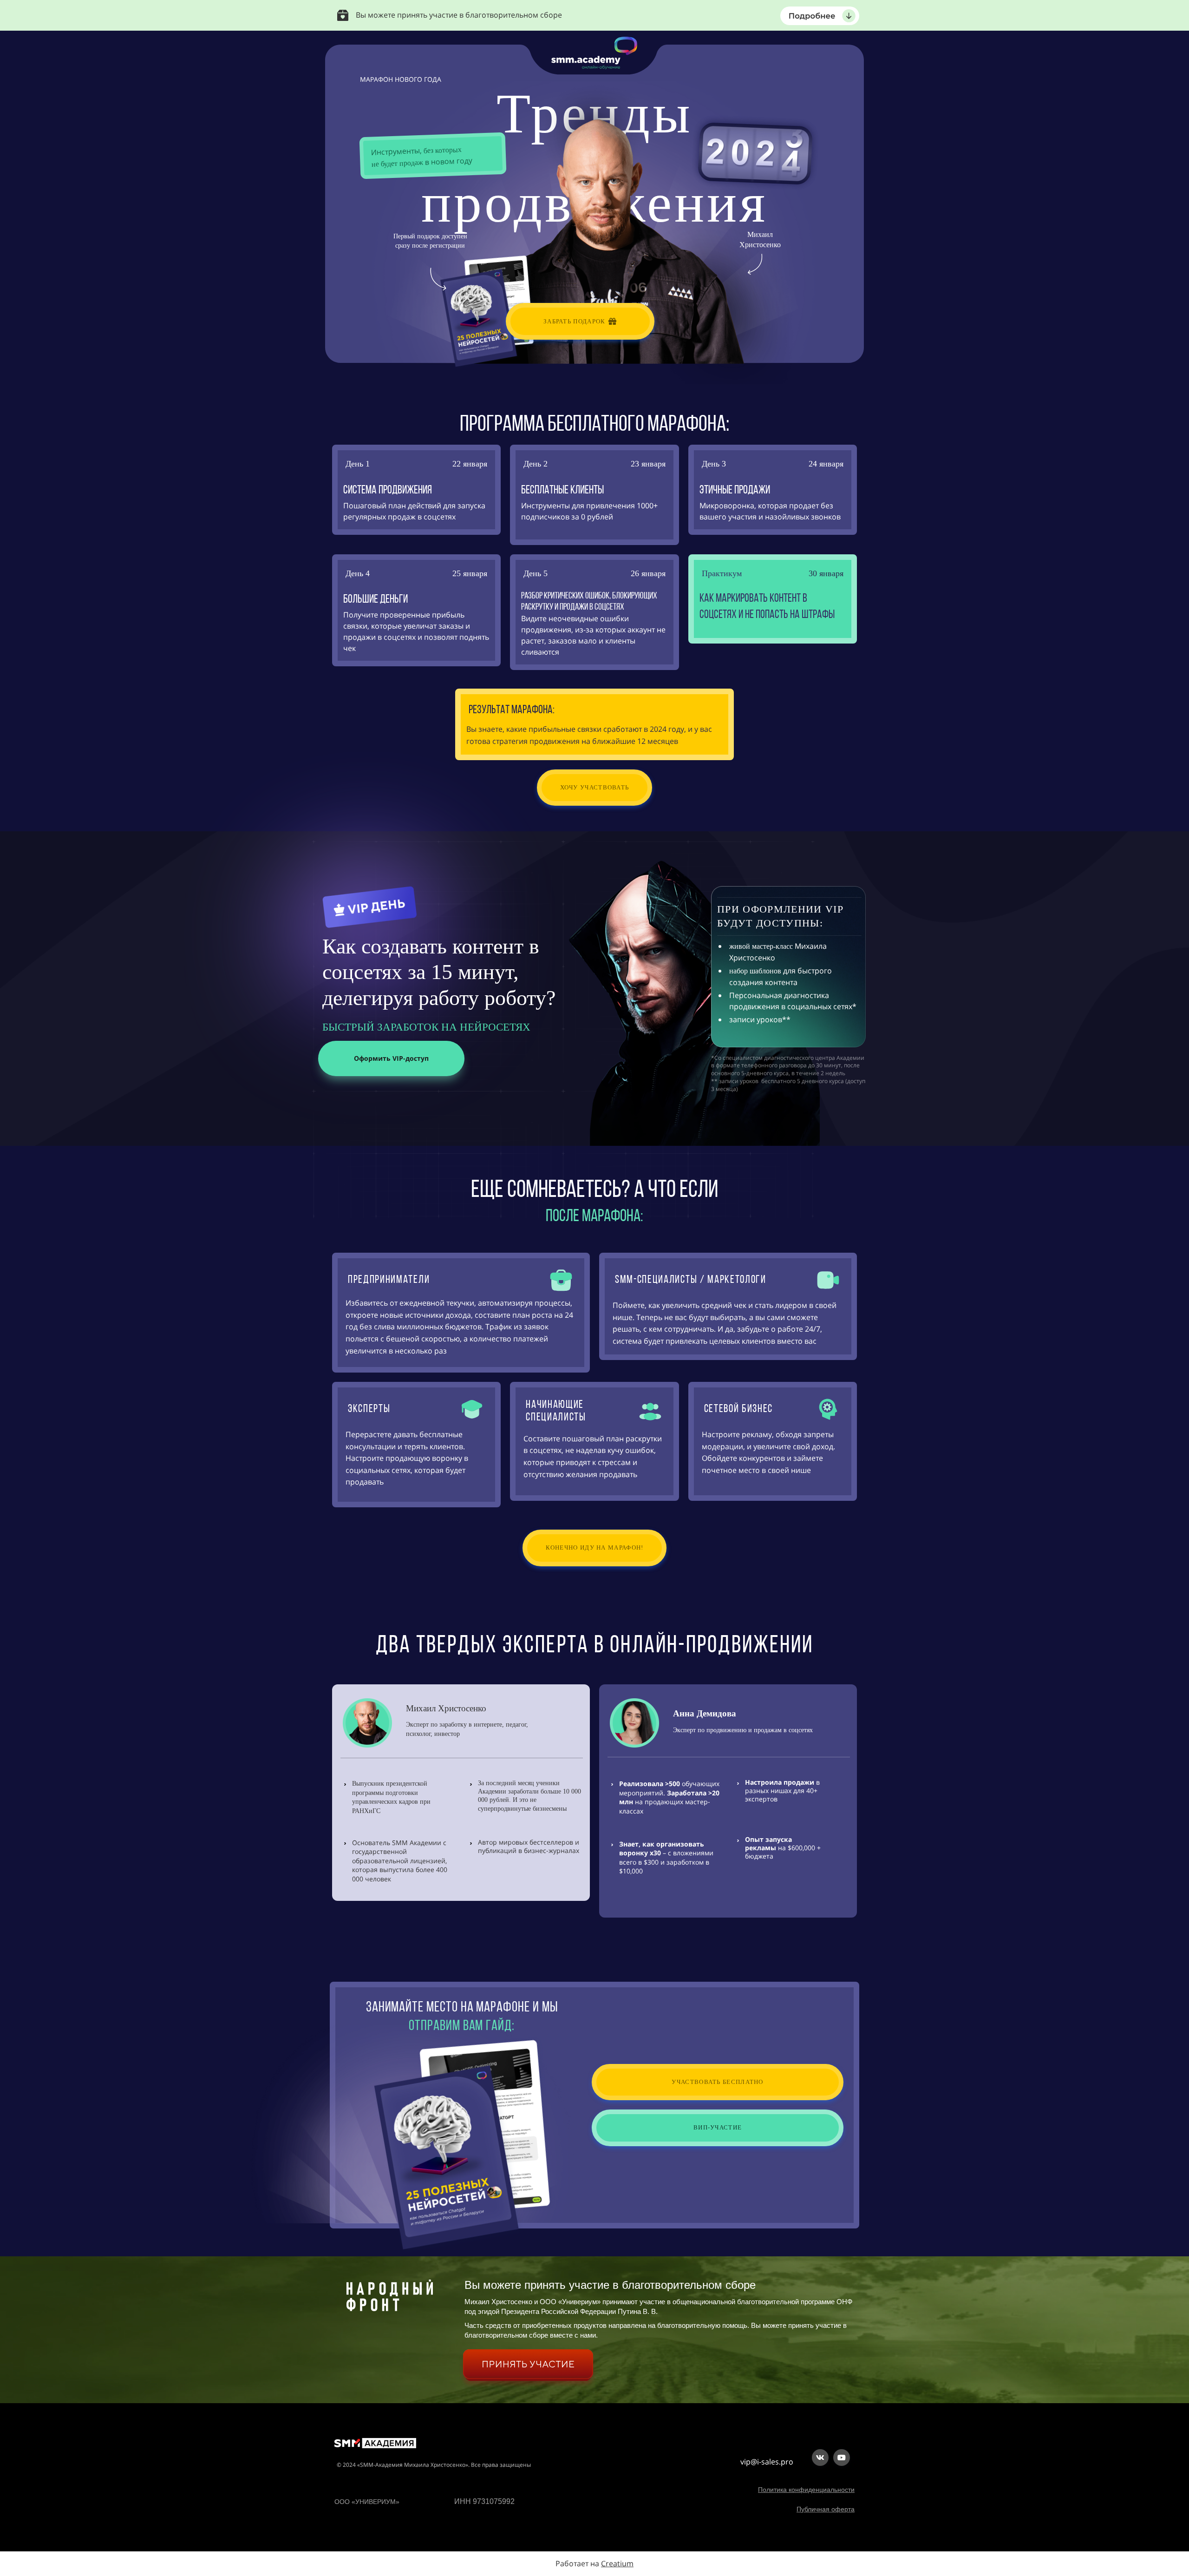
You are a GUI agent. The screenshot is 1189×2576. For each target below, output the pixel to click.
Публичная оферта (826, 2509)
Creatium (617, 2563)
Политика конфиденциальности (806, 2490)
